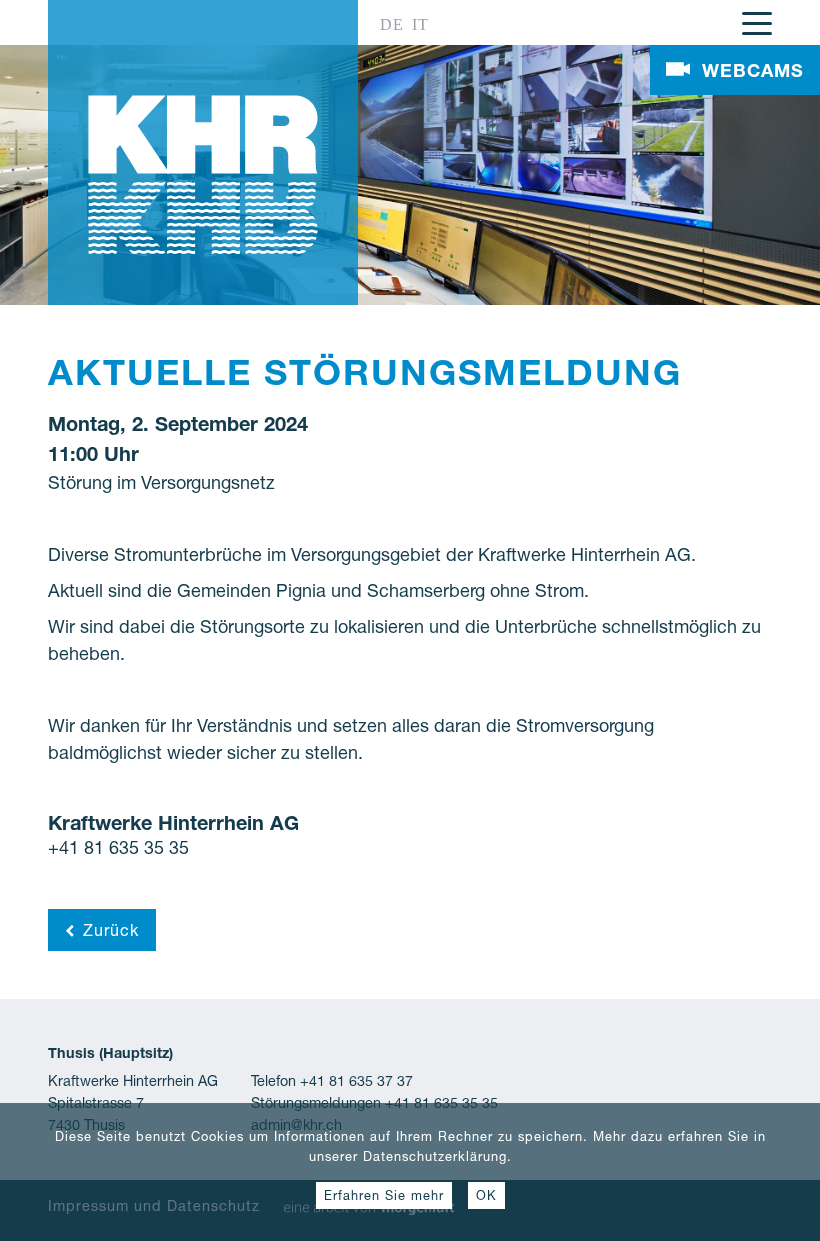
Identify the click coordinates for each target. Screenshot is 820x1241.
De (392, 24)
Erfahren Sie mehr (384, 1195)
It (420, 24)
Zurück (111, 930)
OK (486, 1195)
